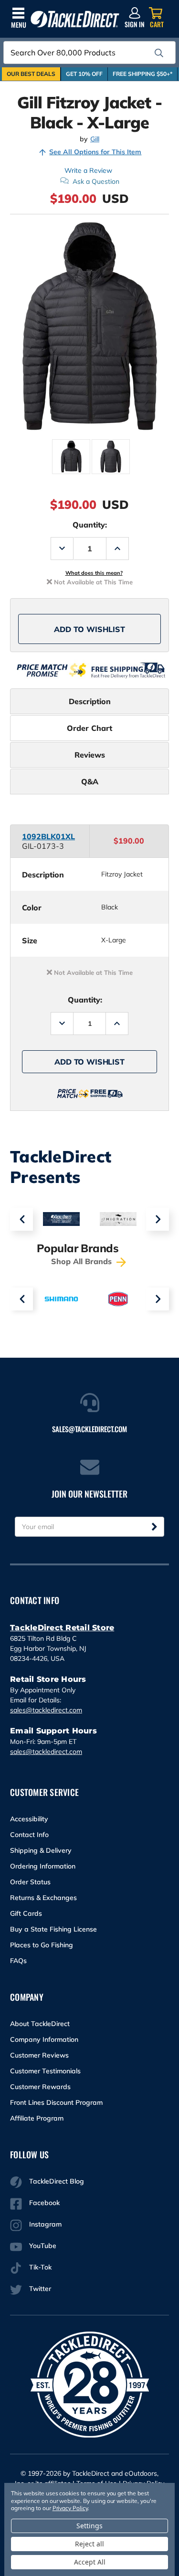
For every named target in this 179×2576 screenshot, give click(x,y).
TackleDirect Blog (57, 2181)
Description (90, 701)
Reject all (89, 2544)
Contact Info (29, 1835)
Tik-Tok (40, 2267)
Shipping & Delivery (41, 1850)
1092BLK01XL (48, 836)
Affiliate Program (37, 2118)
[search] (159, 53)
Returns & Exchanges (43, 1898)
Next (158, 1219)
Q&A (90, 781)
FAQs (18, 1961)
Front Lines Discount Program (56, 2102)
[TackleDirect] (75, 19)
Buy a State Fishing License (53, 1929)
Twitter (40, 2289)
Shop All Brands (83, 1261)
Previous (21, 1219)
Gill (95, 139)
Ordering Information (43, 1866)
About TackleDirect (40, 2024)
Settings (89, 2526)
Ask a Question (96, 181)
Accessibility (29, 1819)
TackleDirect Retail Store (62, 1628)
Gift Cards (26, 1913)
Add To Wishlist (89, 629)
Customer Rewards (40, 2087)
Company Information (44, 2039)
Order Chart (89, 728)
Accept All (90, 2562)
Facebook (44, 2203)
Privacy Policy (70, 2508)
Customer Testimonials (45, 2071)
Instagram (45, 2224)
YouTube (43, 2246)
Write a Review (88, 170)
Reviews (90, 755)
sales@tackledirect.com (46, 1710)
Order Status (30, 1882)
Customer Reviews (39, 2055)
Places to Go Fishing (42, 1945)
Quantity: (90, 525)
